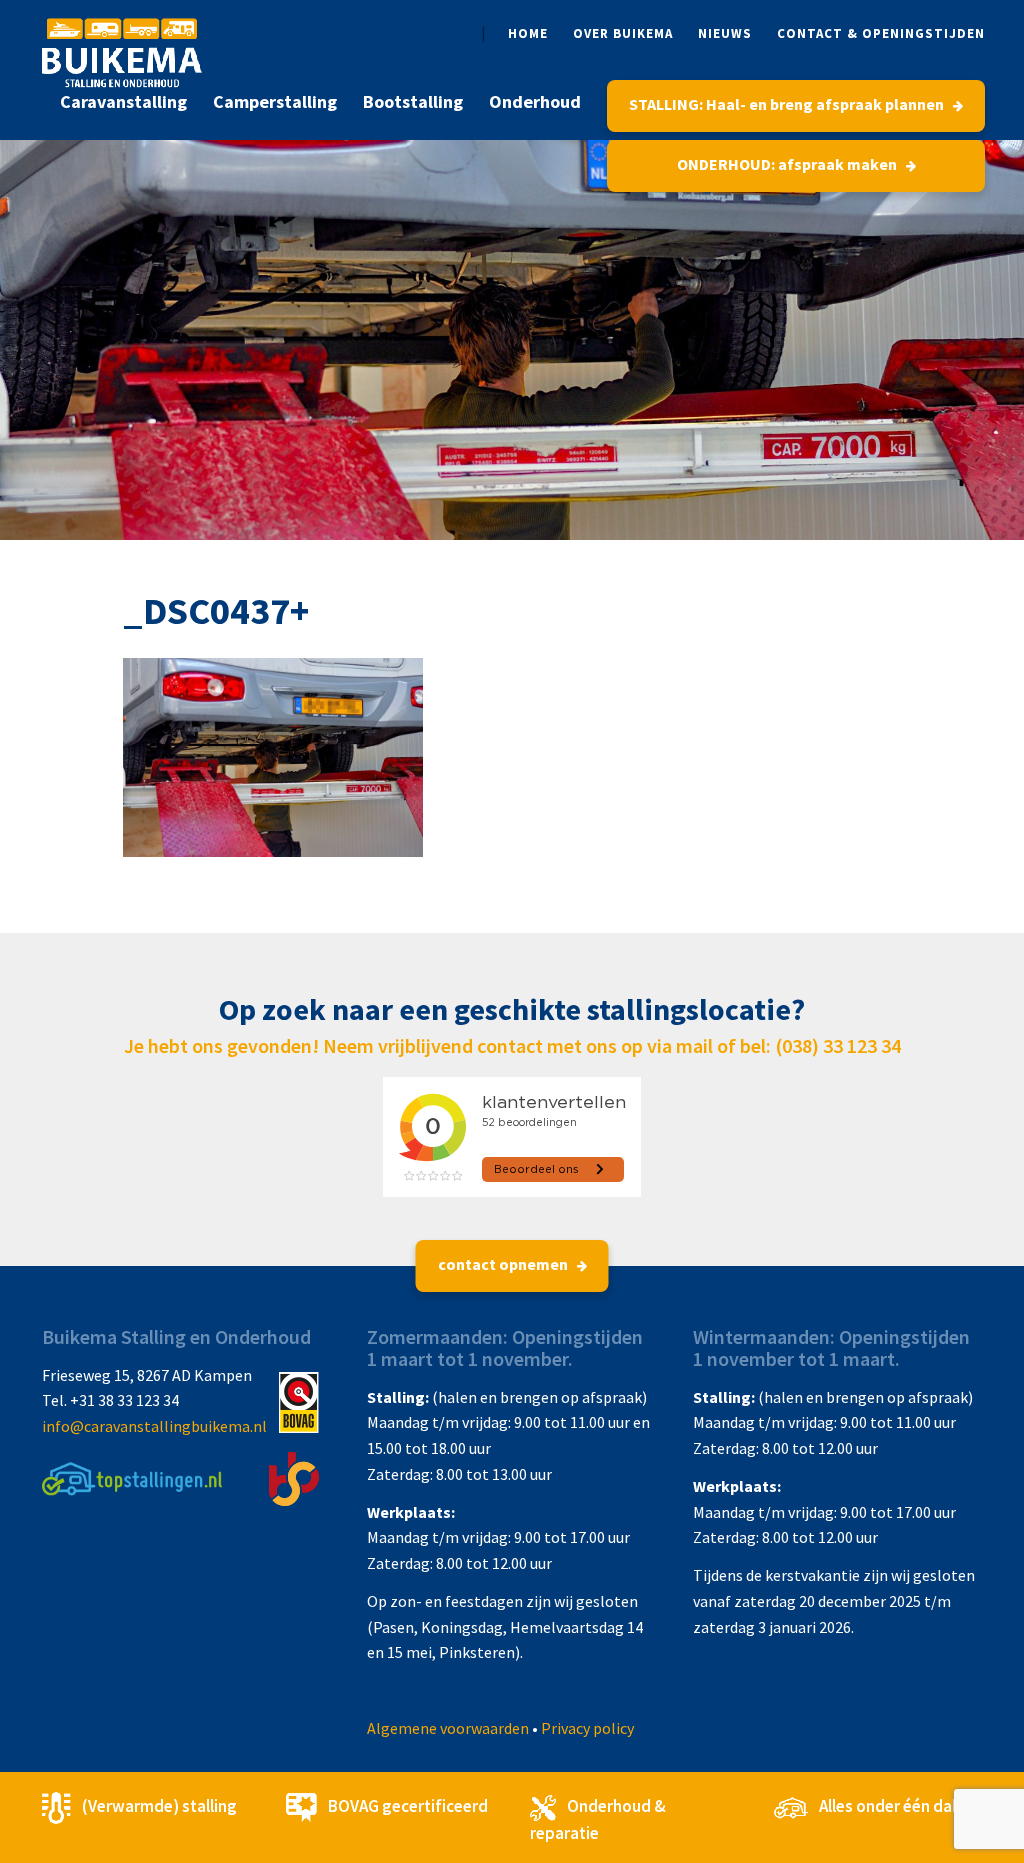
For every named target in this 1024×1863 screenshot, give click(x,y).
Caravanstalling (123, 101)
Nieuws (725, 33)
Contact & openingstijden (881, 33)
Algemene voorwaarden (448, 1728)
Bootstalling (413, 101)
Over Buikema (623, 33)
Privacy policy (587, 1728)
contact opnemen (504, 1264)
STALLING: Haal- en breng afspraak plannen (788, 104)
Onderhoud (535, 101)
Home (528, 33)
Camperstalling (275, 101)
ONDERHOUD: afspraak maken (788, 164)
